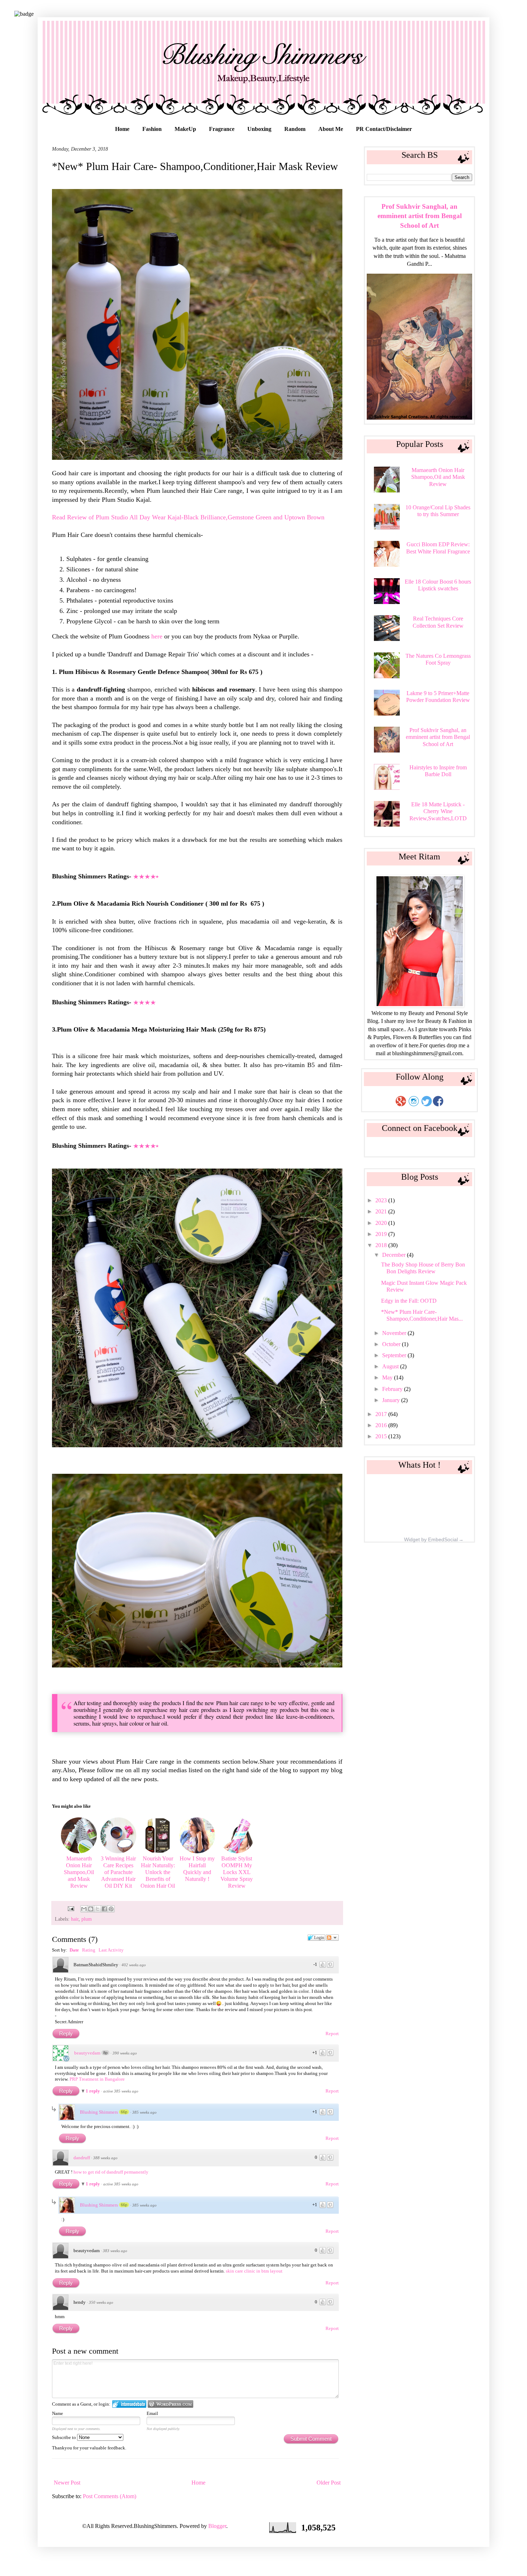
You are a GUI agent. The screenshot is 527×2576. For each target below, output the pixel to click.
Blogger (217, 2526)
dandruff (82, 2158)
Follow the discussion (332, 1938)
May (388, 1377)
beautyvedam (87, 2053)
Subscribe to (65, 2437)
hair (75, 1919)
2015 (382, 1436)
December (395, 1255)
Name (58, 2413)
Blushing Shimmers (99, 2112)
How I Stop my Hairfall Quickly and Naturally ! (197, 1869)
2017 (382, 1414)
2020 (382, 1223)
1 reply (93, 2091)
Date (74, 1950)
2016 (382, 1425)
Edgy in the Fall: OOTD (409, 1301)
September (395, 1355)
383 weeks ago (115, 2251)
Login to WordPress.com (170, 2404)
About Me (331, 129)
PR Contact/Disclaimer (384, 129)
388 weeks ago (105, 2158)
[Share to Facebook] (104, 1909)
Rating (89, 1950)
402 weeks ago (134, 1965)
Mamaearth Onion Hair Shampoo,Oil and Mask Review (438, 477)
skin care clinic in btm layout (254, 2271)
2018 (382, 1245)
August (391, 1366)
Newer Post (67, 2483)
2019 (382, 1234)
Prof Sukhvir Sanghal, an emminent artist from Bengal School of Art (420, 216)
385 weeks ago (144, 2112)
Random (295, 129)
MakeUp (185, 129)
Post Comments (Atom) (110, 2496)
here (158, 636)
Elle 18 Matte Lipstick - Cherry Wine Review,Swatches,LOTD (438, 811)
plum (87, 1919)
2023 (382, 1200)
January (392, 1400)
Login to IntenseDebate (129, 2404)
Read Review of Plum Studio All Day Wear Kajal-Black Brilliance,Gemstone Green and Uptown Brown (188, 517)
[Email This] (84, 1909)
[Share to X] (98, 1909)
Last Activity (111, 1950)
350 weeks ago (101, 2302)
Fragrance (222, 129)
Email (152, 2413)
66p (124, 2112)
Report (332, 2034)
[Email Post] (70, 1908)
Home (122, 129)
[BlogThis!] (91, 1909)
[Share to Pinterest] (111, 1909)
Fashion (152, 129)
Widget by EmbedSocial (431, 1539)
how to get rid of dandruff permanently (111, 2172)
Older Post (329, 2483)
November (395, 1333)
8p (105, 2053)
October (392, 1344)
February (393, 1389)
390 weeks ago (125, 2053)
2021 (382, 1211)
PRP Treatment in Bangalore (97, 2079)
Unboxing (259, 129)
